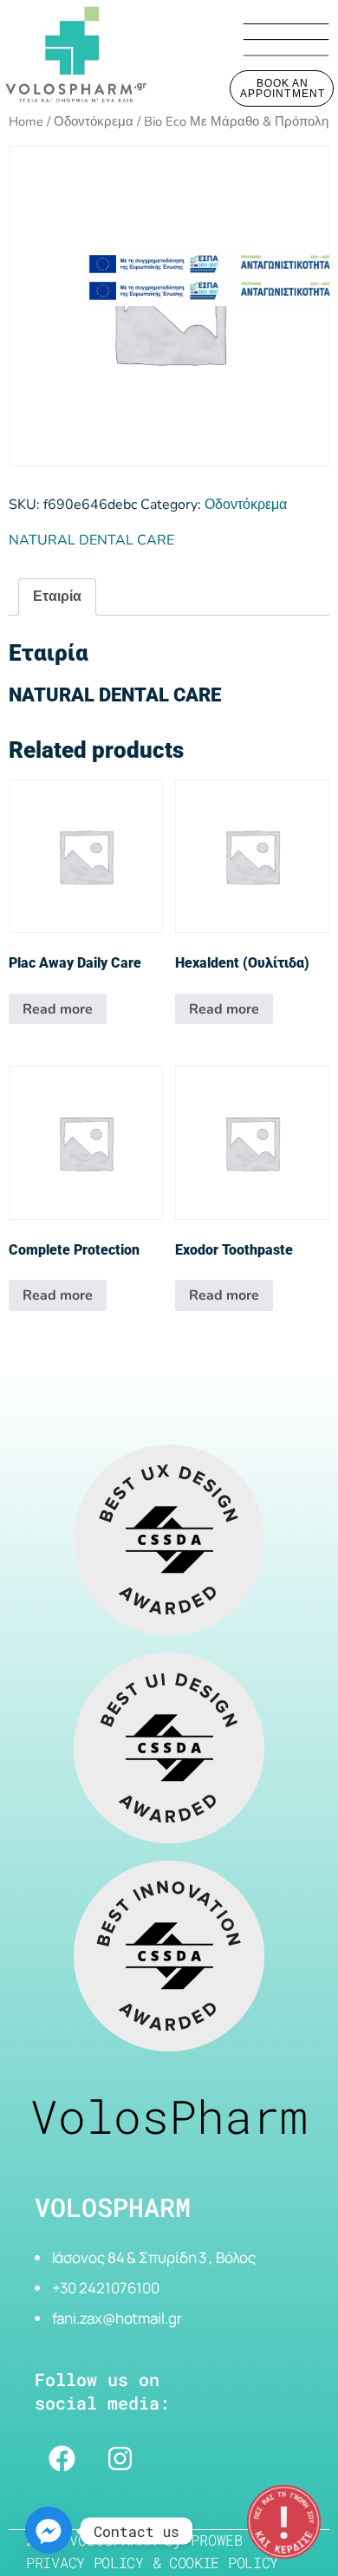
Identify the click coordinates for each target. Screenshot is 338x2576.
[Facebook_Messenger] (49, 2531)
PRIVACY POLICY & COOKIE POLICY (152, 2563)
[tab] (57, 597)
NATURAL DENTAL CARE (91, 540)
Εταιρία (57, 597)
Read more (58, 1009)
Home (26, 121)
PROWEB (217, 2540)
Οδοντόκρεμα (94, 121)
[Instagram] (120, 2459)
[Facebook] (62, 2459)
